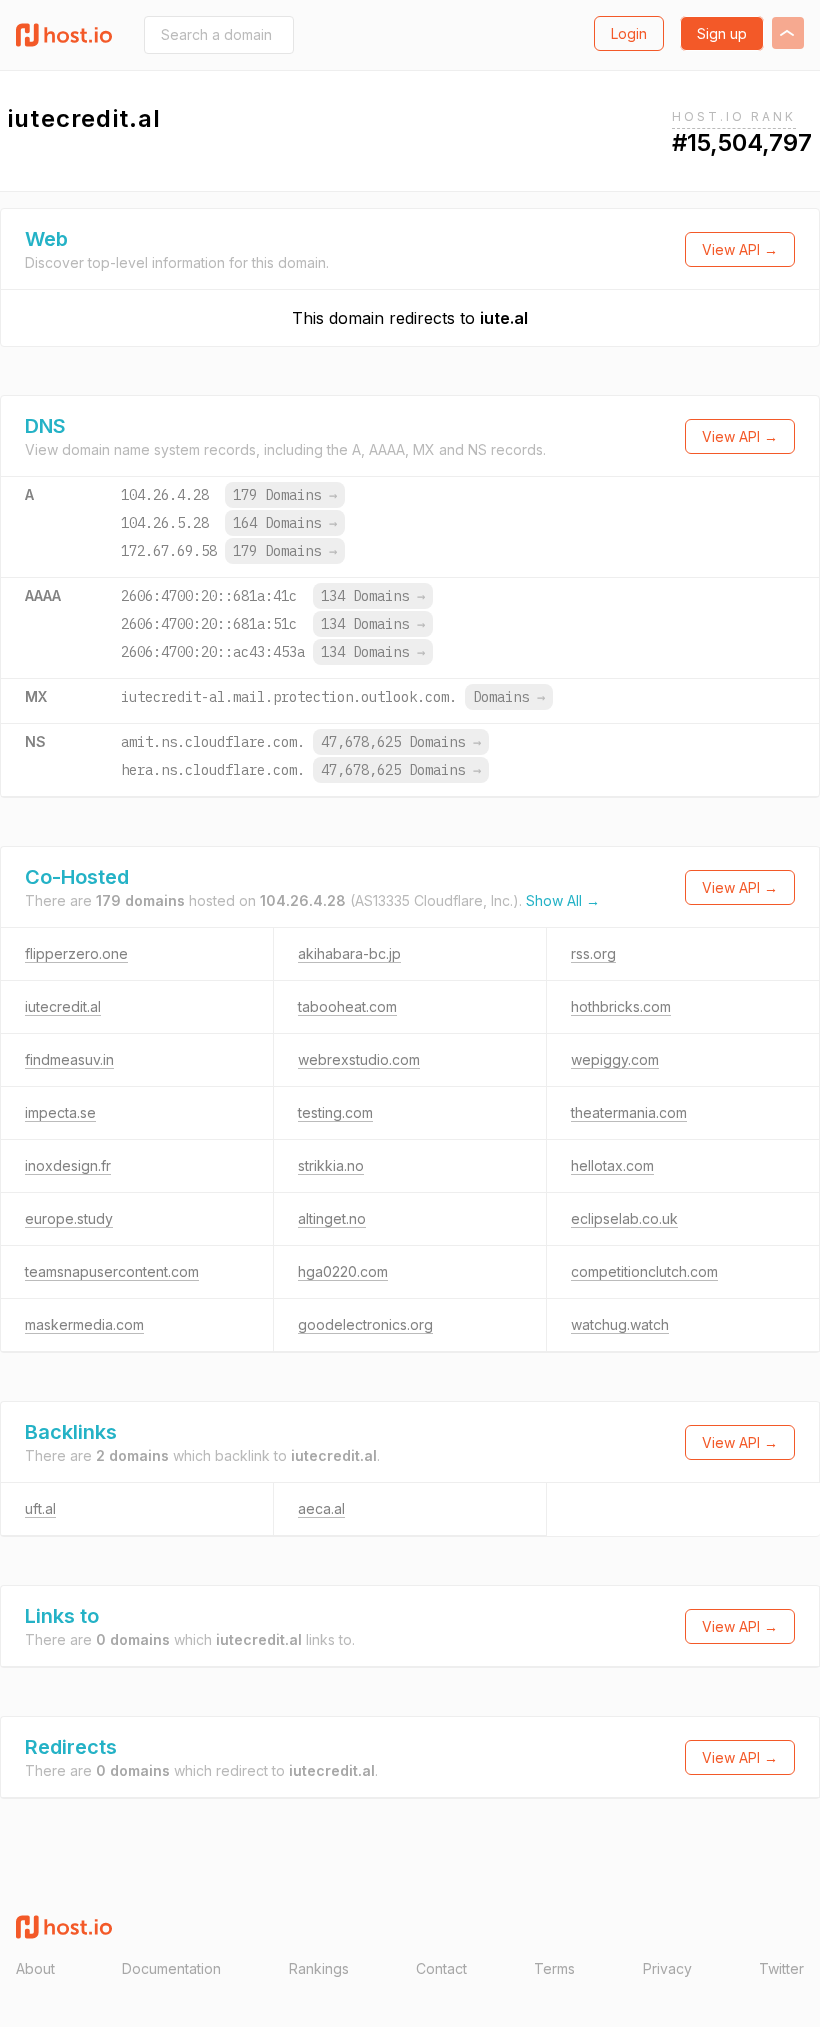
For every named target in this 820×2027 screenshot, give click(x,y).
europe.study (69, 1218)
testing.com (335, 1112)
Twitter (781, 1968)
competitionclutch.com (644, 1271)
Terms (554, 1968)
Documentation (171, 1968)
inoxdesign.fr (68, 1165)
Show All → (563, 900)
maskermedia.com (84, 1324)
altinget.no (332, 1218)
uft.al (40, 1508)
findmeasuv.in (69, 1059)
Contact (441, 1968)
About (35, 1968)
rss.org (593, 953)
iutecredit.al (63, 1006)
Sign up (722, 33)
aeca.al (321, 1508)
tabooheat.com (347, 1006)
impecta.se (60, 1112)
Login (629, 33)
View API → (740, 249)
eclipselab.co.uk (624, 1218)
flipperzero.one (76, 953)
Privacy (667, 1968)
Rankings (319, 1968)
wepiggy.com (615, 1059)
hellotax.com (612, 1165)
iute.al (504, 318)
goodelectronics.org (365, 1324)
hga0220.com (343, 1271)
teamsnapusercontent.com (112, 1271)
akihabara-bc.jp (349, 953)
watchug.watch (620, 1324)
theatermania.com (629, 1112)
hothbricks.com (621, 1006)
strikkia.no (331, 1165)
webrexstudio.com (359, 1059)
